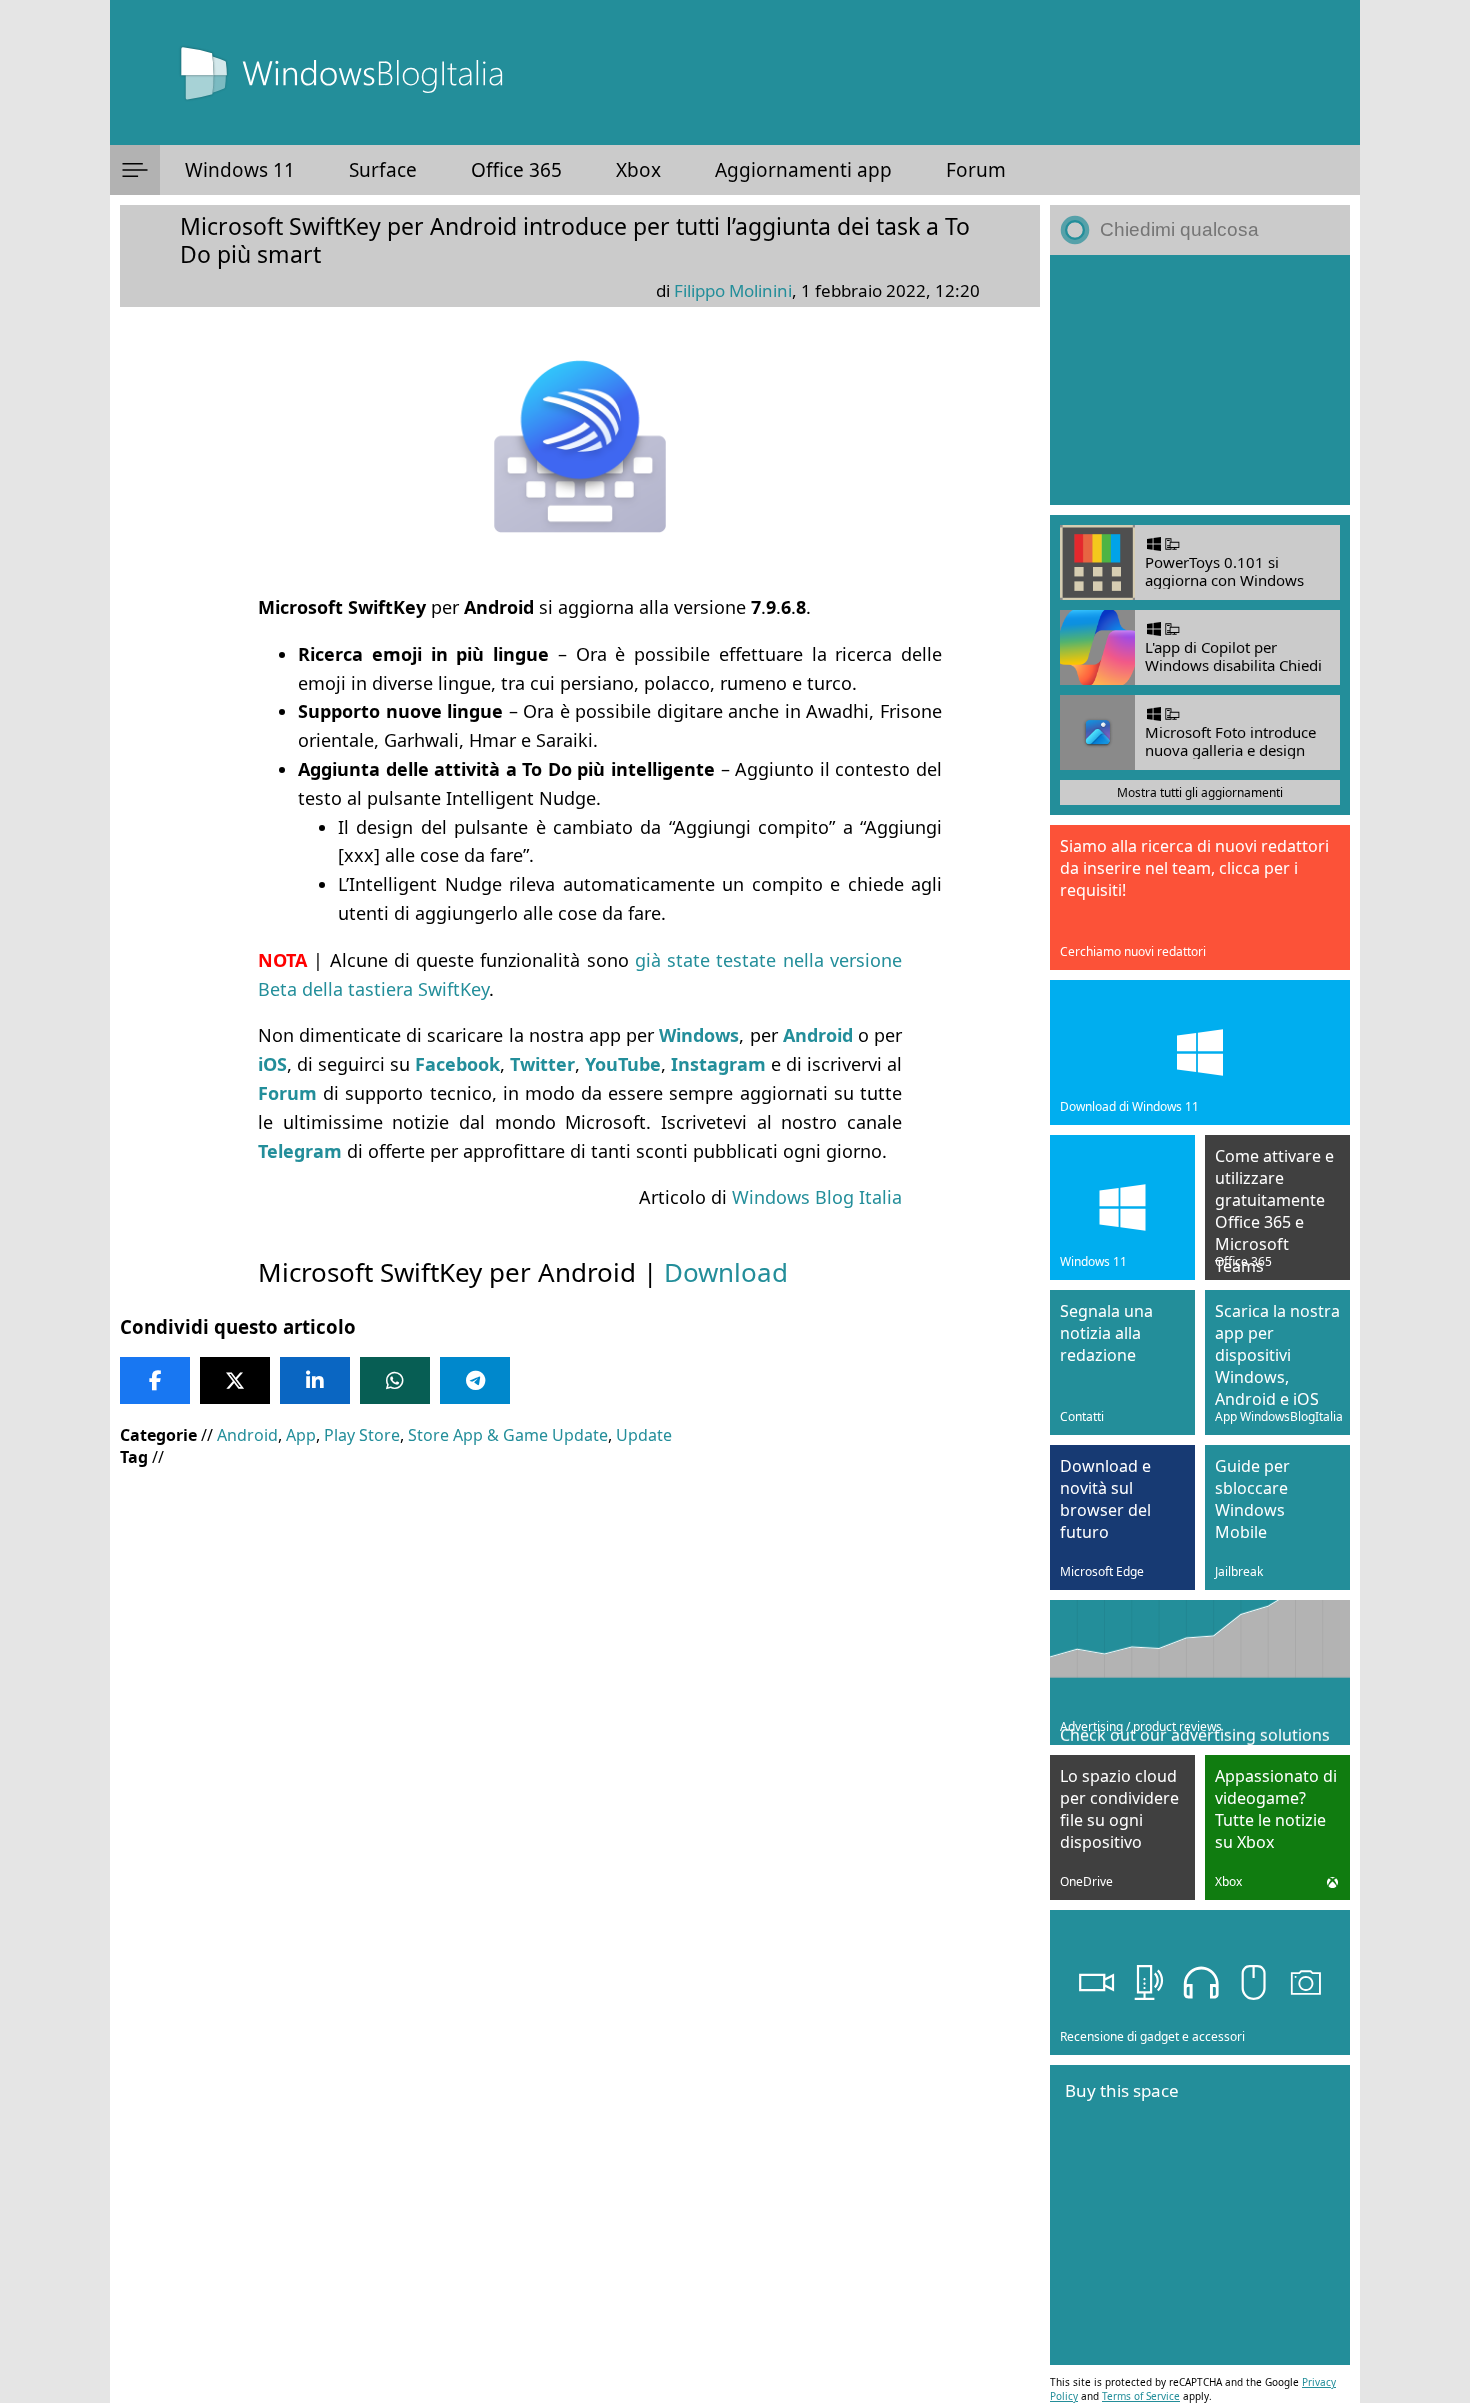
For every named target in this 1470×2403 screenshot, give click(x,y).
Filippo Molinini (733, 290)
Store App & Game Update (508, 1435)
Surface (383, 170)
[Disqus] (580, 2060)
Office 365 (516, 170)
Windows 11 (240, 170)
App (301, 1435)
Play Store (362, 1435)
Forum (976, 170)
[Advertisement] (580, 1628)
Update (644, 1435)
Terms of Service (1141, 2396)
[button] (135, 170)
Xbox (638, 170)
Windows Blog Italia (817, 1197)
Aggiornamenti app (803, 170)
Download (726, 1272)
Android (247, 1435)
